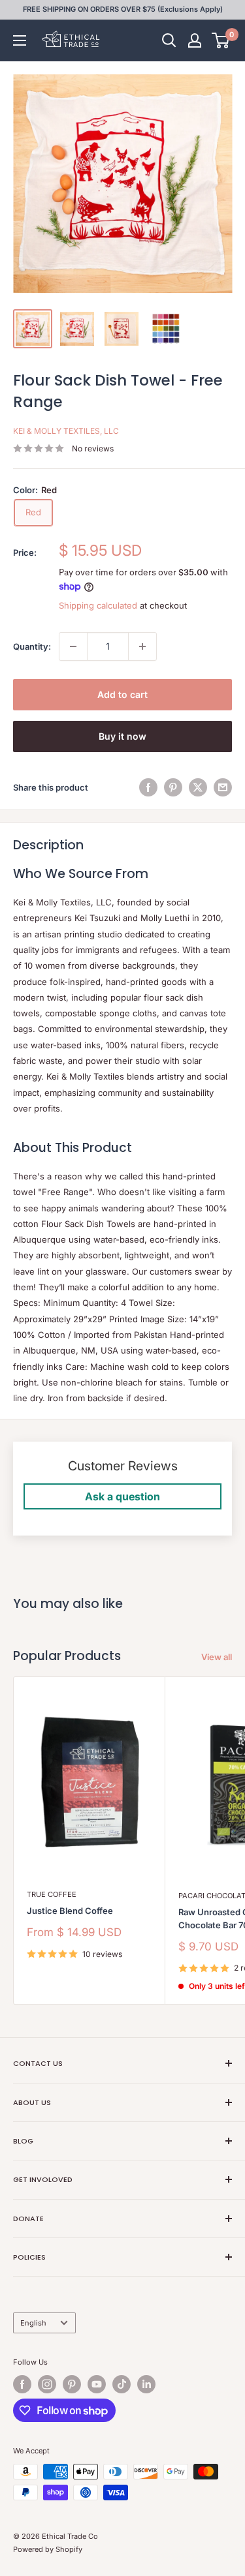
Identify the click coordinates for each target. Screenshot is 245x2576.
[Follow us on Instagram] (47, 2384)
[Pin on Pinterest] (173, 787)
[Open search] (169, 40)
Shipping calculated (98, 605)
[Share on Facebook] (148, 787)
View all (217, 1657)
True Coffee (52, 1894)
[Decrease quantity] (73, 646)
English (33, 2323)
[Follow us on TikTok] (122, 2384)
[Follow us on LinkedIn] (146, 2384)
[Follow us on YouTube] (97, 2384)
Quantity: (32, 646)
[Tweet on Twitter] (198, 787)
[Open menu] (20, 40)
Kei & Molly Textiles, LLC (66, 431)
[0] (221, 40)
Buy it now (122, 736)
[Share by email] (223, 787)
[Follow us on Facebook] (22, 2384)
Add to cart (122, 694)
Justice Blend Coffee (70, 1911)
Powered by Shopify (48, 2549)
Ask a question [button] (122, 1496)
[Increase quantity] (142, 646)
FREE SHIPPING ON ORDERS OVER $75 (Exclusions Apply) (123, 9)
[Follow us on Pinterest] (72, 2384)
